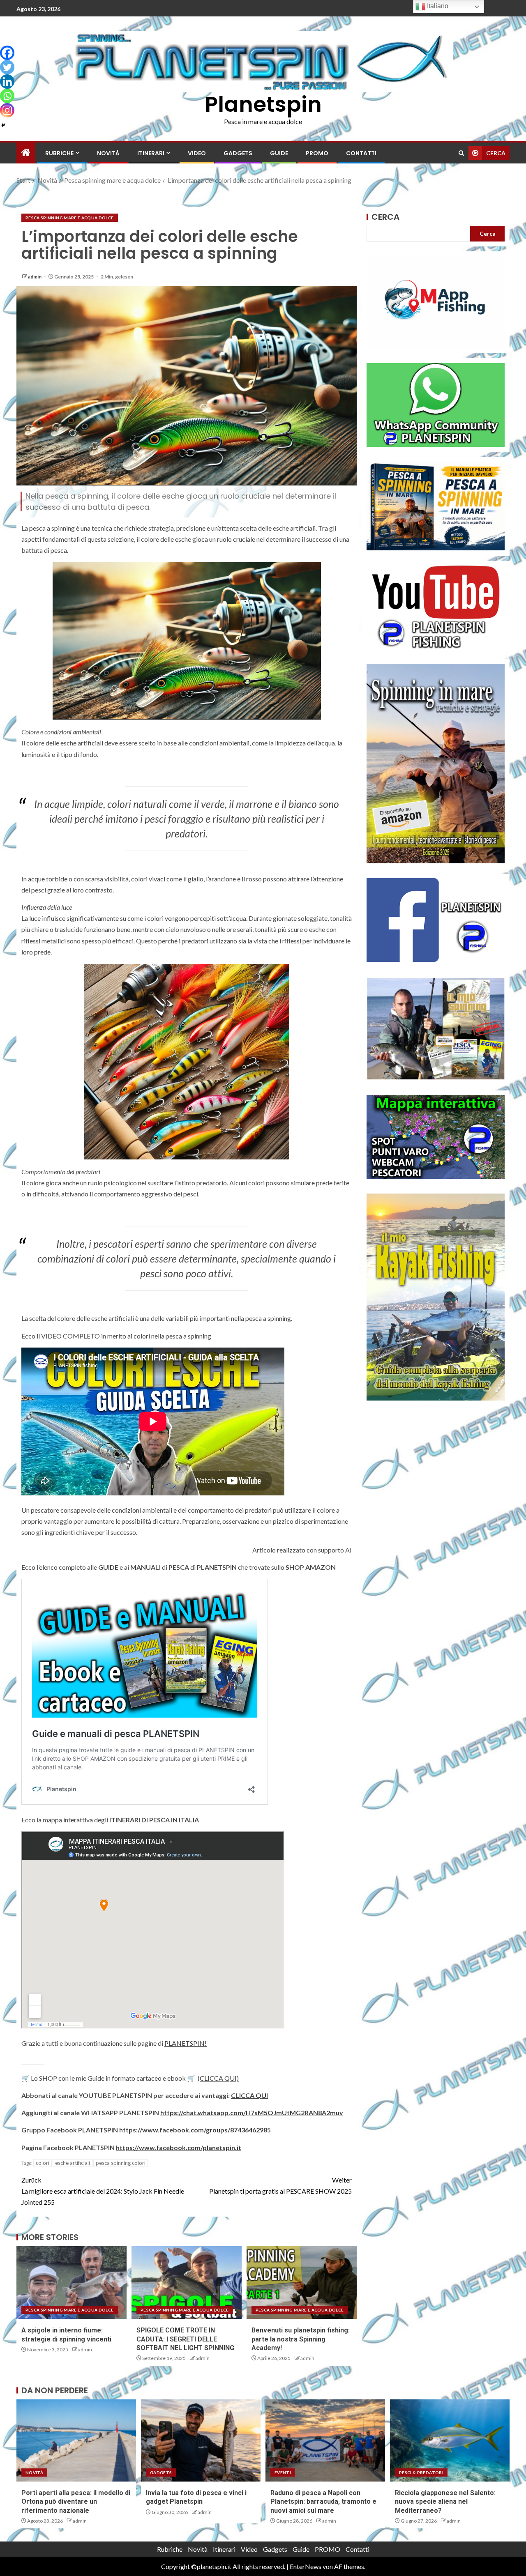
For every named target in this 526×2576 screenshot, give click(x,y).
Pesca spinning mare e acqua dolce (70, 218)
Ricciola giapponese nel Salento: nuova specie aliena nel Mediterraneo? (445, 2502)
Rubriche (59, 153)
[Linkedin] (7, 82)
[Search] (461, 153)
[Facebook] (7, 53)
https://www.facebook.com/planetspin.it (179, 2147)
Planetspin (263, 104)
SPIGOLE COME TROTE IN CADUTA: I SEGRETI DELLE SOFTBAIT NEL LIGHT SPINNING (185, 2339)
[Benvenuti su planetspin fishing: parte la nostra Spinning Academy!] (302, 2283)
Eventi (283, 2472)
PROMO (317, 153)
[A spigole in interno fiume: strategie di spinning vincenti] (72, 2283)
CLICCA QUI (249, 2095)
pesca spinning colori (121, 2163)
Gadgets (238, 153)
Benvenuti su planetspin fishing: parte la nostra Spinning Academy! (301, 2339)
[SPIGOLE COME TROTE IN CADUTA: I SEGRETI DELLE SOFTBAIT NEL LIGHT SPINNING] (187, 2283)
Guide (279, 153)
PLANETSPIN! (186, 2043)
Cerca (385, 217)
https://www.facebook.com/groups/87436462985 (195, 2130)
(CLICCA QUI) (218, 2078)
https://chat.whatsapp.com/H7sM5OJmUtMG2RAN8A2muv (252, 2113)
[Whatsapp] (7, 96)
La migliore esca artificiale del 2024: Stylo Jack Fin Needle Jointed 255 (103, 2191)
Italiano (437, 6)
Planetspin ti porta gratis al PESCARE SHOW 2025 (280, 2185)
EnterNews (306, 2566)
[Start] (26, 153)
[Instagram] (7, 110)
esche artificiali (73, 2163)
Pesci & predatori (421, 2472)
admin (35, 277)
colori (43, 2163)
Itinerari (151, 153)
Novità (108, 153)
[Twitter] (7, 67)
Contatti (361, 153)
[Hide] (3, 125)
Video (197, 153)
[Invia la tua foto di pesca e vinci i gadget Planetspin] (201, 2440)
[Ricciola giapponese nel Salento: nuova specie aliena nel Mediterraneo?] (450, 2440)
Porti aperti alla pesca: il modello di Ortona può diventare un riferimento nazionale (76, 2502)
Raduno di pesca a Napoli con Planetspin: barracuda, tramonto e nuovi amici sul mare (323, 2502)
